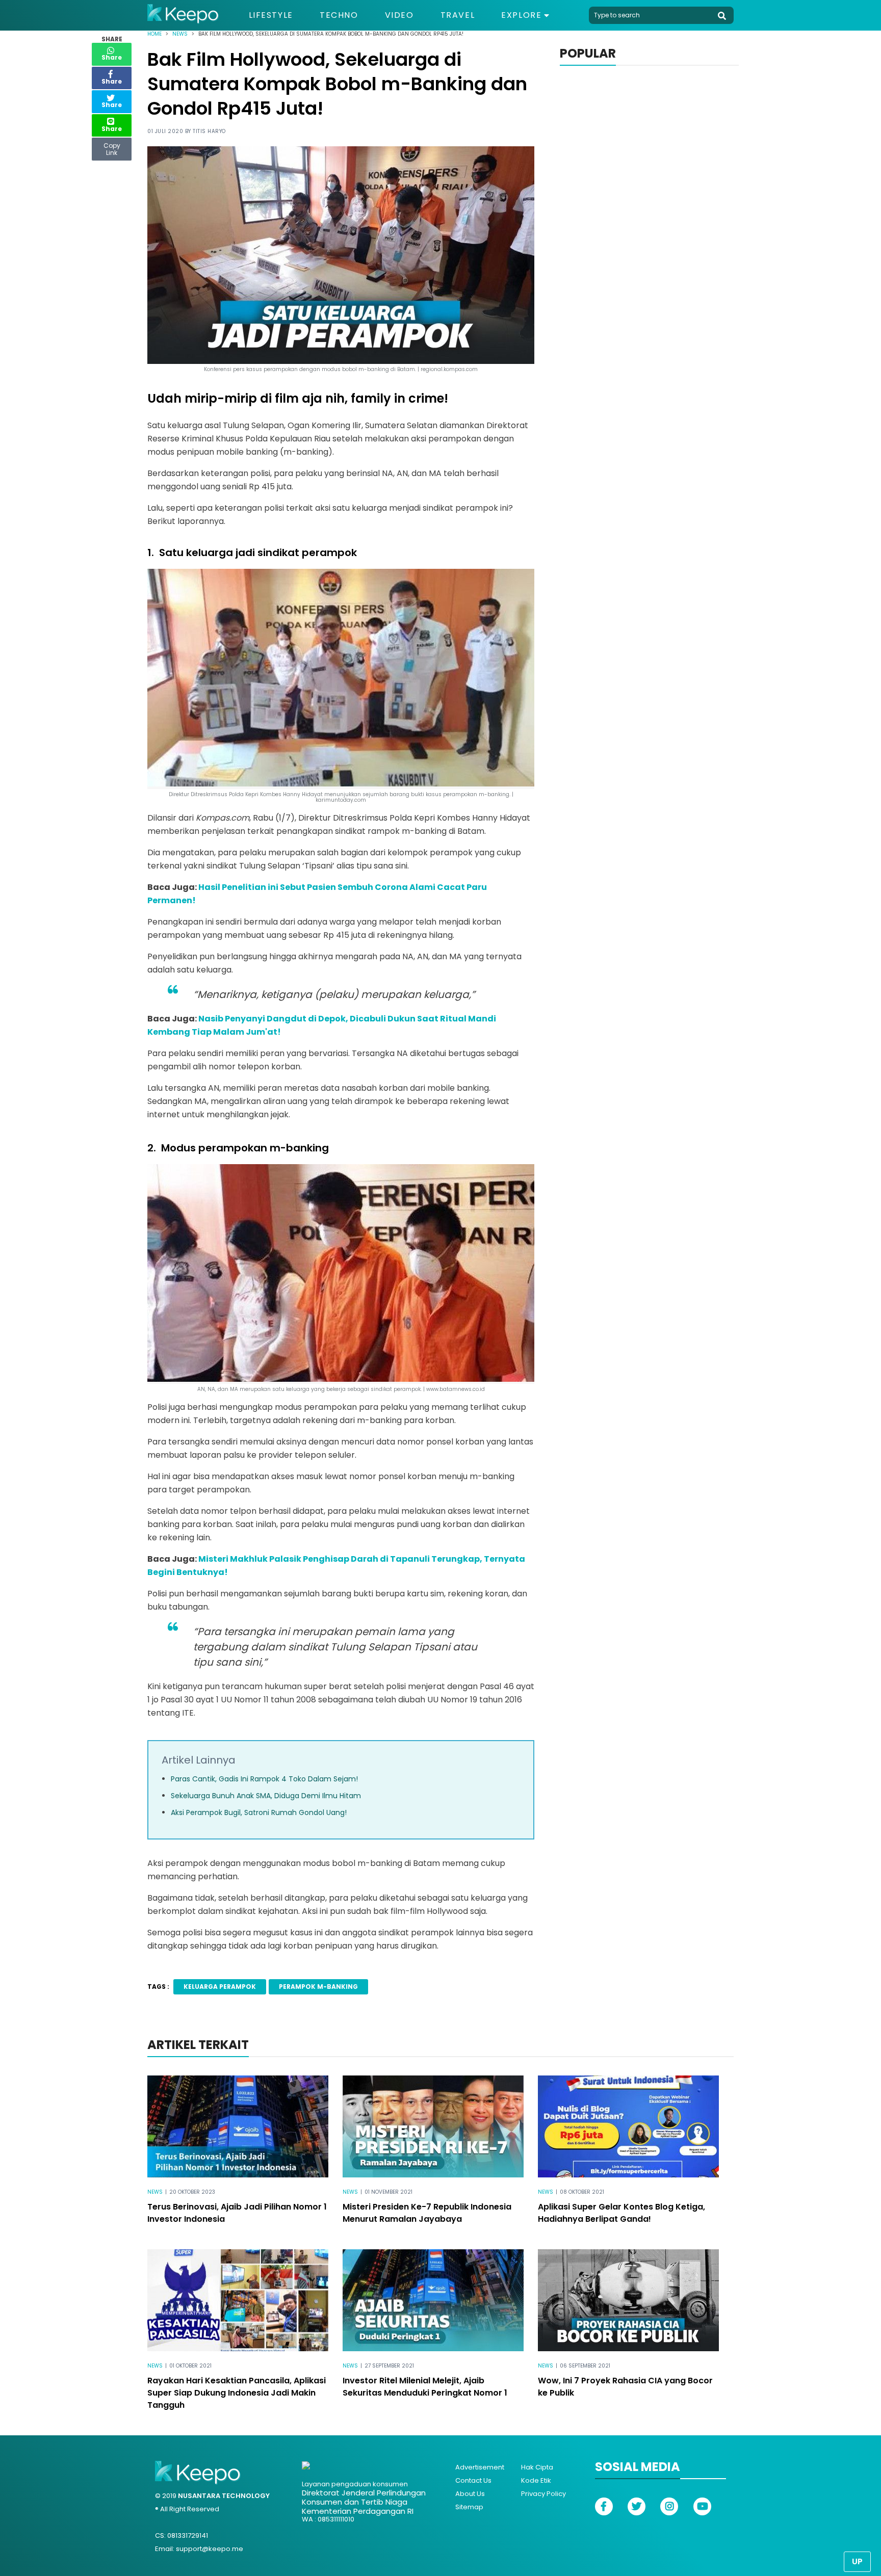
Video (399, 15)
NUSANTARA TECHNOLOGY (224, 2496)
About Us (470, 2494)
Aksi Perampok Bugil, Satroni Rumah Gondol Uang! (259, 1812)
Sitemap (469, 2507)
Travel (458, 15)
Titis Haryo (209, 131)
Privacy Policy (543, 2494)
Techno (339, 15)
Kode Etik (536, 2480)
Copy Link (112, 147)
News (180, 34)
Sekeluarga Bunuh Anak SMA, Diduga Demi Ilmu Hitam (266, 1796)
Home (154, 34)
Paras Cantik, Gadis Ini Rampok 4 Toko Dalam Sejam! (264, 1779)
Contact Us (473, 2480)
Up (857, 2561)
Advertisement (480, 2467)
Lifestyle (271, 15)
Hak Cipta (537, 2467)
